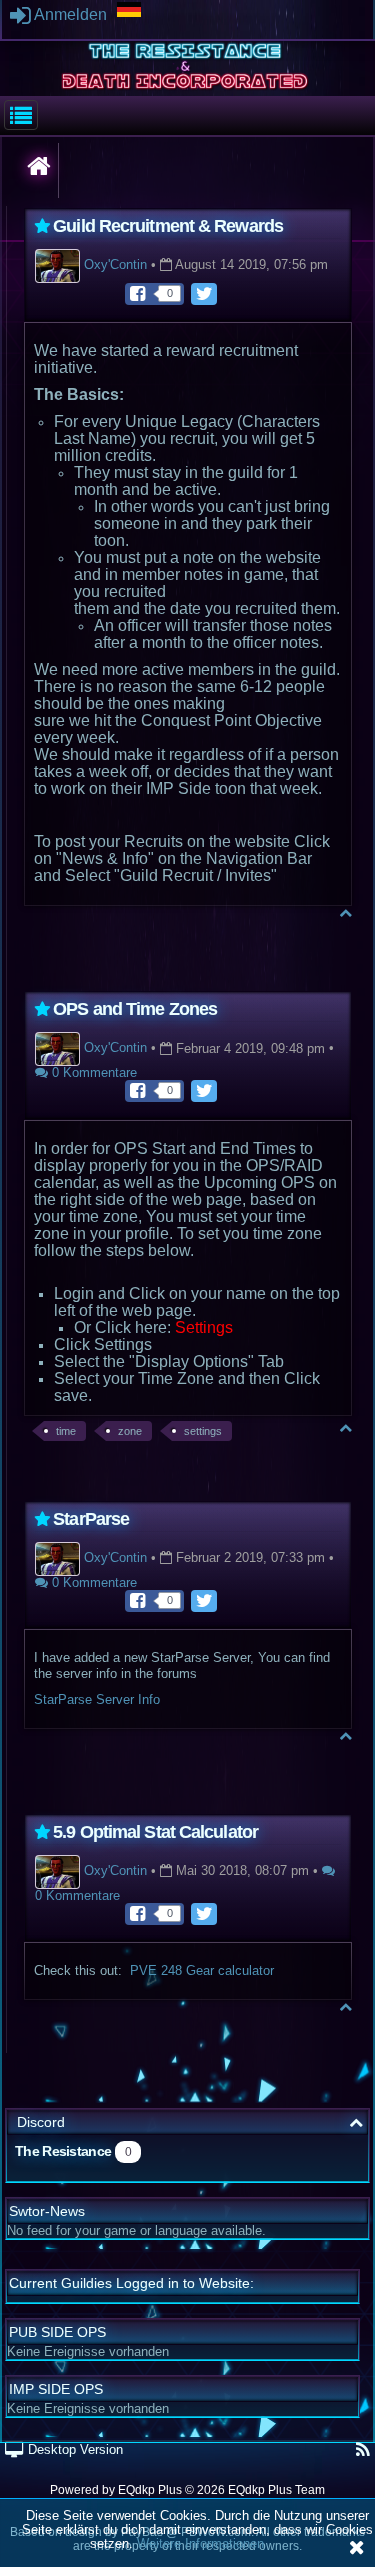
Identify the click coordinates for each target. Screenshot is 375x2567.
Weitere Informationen (200, 2543)
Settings (204, 1327)
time (66, 1431)
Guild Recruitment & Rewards (168, 226)
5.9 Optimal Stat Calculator (155, 1832)
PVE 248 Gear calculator (202, 1970)
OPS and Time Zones (135, 1009)
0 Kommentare (92, 1072)
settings (203, 1431)
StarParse (91, 1519)
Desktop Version (73, 2449)
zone (130, 1431)
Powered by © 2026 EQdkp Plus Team (187, 2490)
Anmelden (69, 14)
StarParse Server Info (97, 1699)
